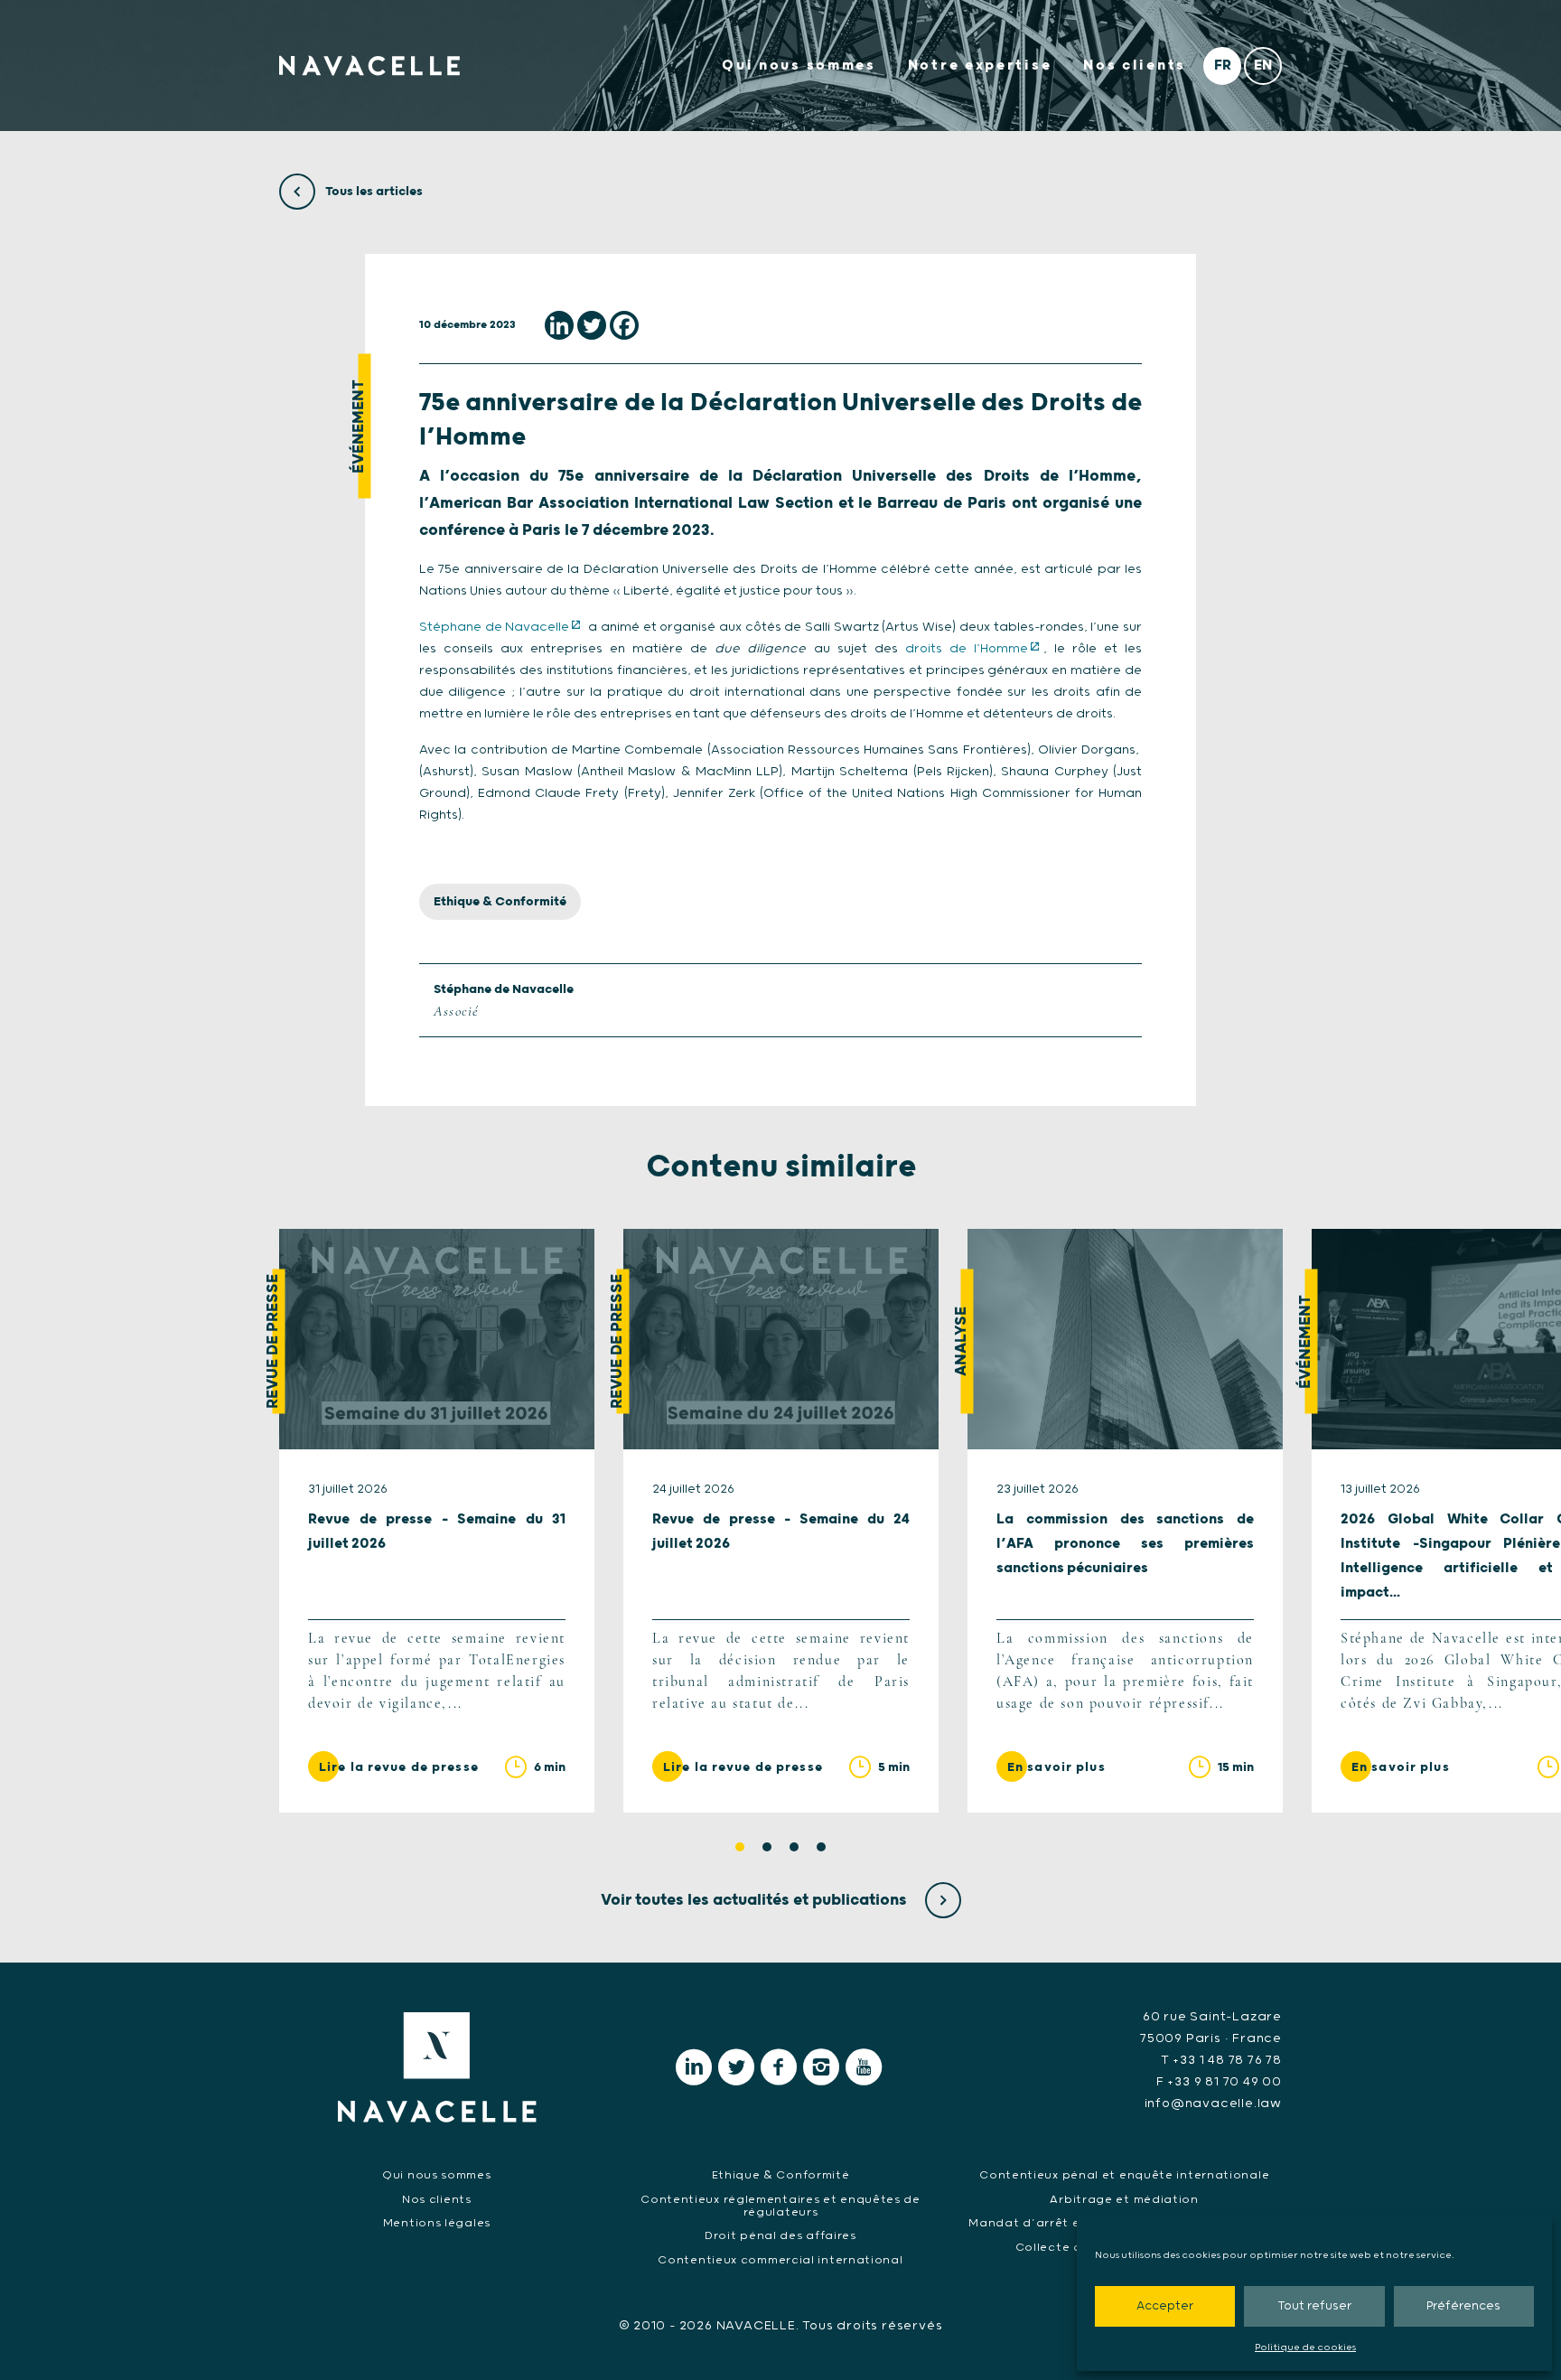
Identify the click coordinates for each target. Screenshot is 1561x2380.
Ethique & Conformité (500, 902)
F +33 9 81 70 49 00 (1219, 2082)
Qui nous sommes (799, 66)
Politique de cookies (1305, 2347)
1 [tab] (740, 1847)
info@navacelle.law (1213, 2104)
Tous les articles (373, 192)
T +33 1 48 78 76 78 (1221, 2060)
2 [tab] (767, 1847)
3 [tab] (794, 1847)
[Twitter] (592, 325)
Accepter (1165, 2306)
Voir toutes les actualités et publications (756, 1900)
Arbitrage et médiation (1124, 2200)
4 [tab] (821, 1847)
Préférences (1463, 2306)
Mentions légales (437, 2223)
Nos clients (1135, 66)
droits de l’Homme (967, 649)
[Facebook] (624, 325)
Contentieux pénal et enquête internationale (1124, 2175)
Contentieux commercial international (780, 2260)
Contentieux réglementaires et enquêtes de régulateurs (780, 2206)
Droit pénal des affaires (780, 2236)
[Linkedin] (559, 325)
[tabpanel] (437, 1521)
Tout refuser (1314, 2306)
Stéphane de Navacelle (494, 627)
